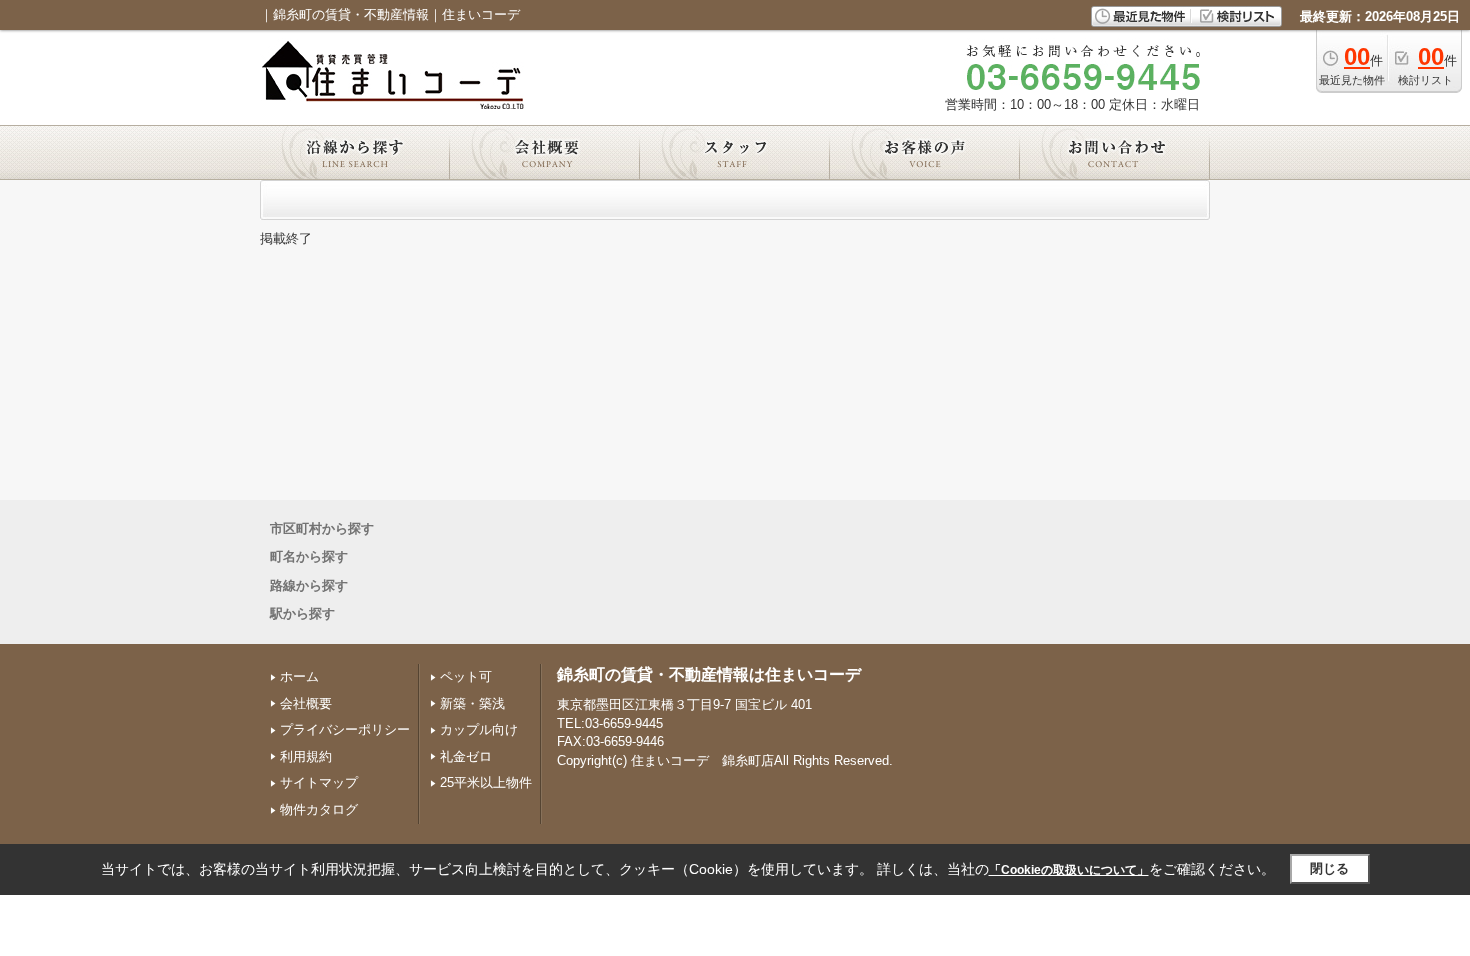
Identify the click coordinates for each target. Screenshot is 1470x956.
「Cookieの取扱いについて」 (1069, 870)
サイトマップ (319, 782)
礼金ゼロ (466, 756)
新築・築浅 (472, 703)
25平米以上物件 (486, 782)
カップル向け (479, 729)
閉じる (1329, 868)
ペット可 (466, 676)
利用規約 (306, 756)
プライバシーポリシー (345, 729)
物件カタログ (319, 809)
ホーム (299, 676)
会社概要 (306, 703)
